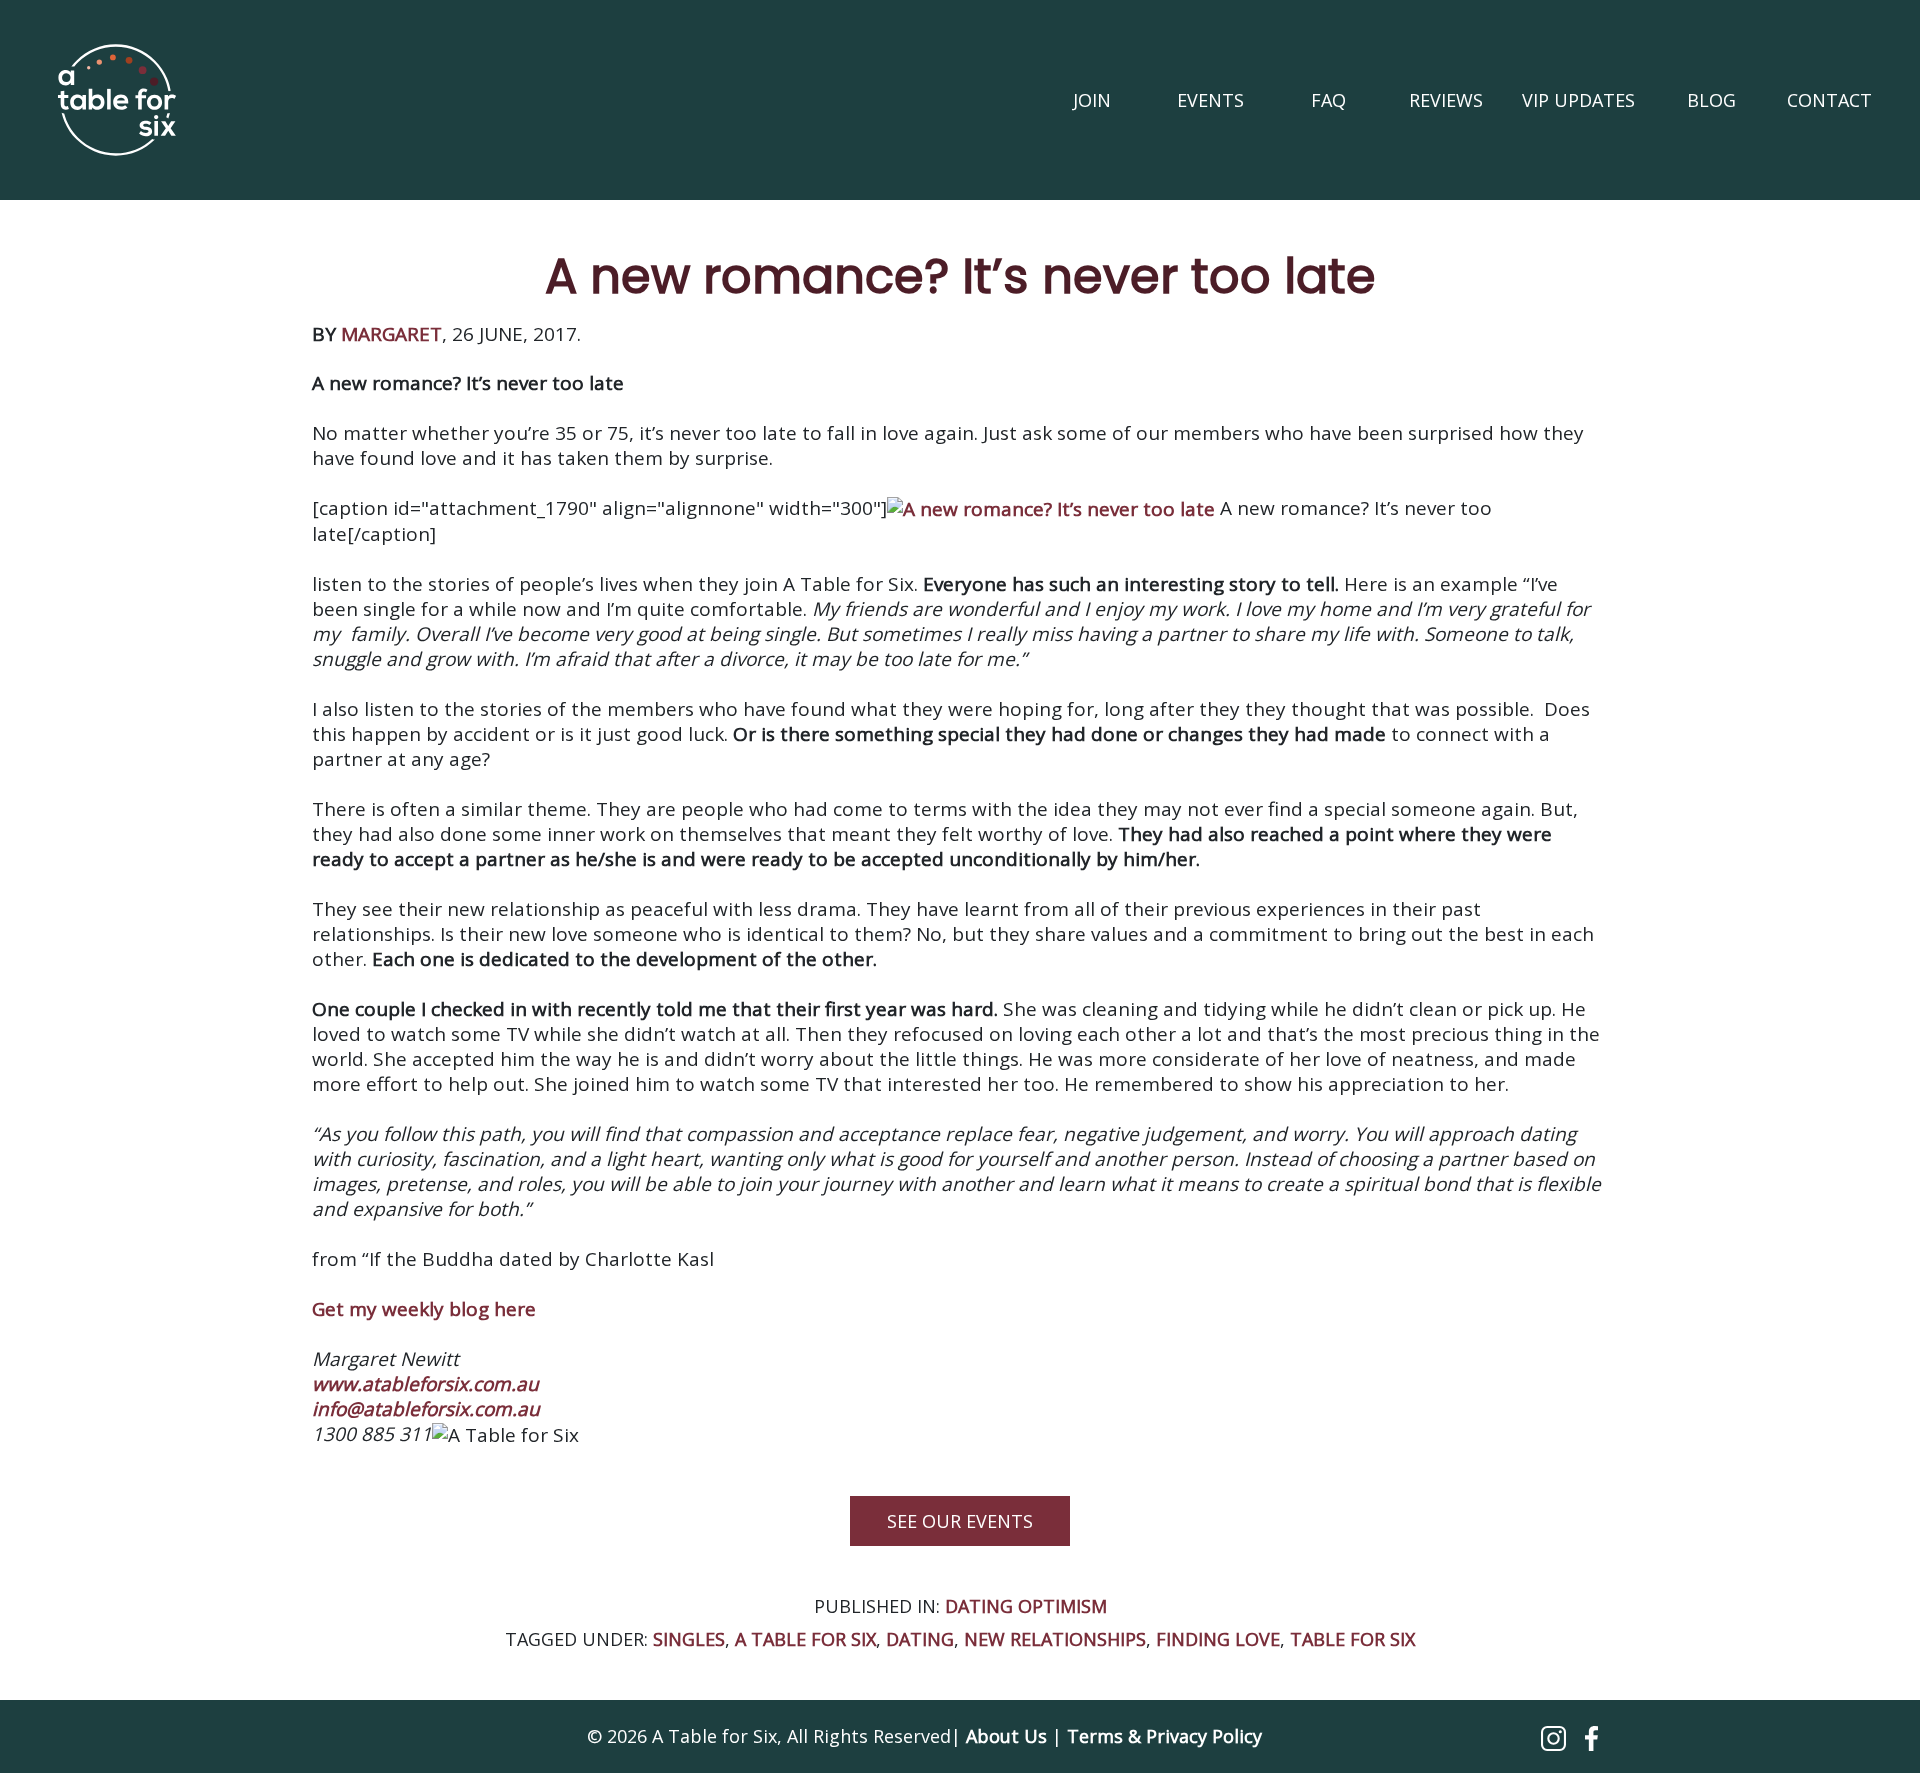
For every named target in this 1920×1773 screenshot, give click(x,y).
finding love (1218, 1639)
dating (920, 1639)
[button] (1556, 1736)
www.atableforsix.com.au (425, 1384)
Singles (689, 1639)
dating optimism (1026, 1606)
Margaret (391, 334)
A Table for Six (805, 1639)
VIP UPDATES (1578, 100)
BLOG (1711, 100)
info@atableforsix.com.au (426, 1409)
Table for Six (1352, 1639)
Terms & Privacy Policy (1164, 1736)
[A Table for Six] (117, 100)
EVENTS (1210, 100)
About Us (1006, 1736)
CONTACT (1829, 100)
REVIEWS (1446, 100)
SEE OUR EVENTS (960, 1521)
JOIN (1092, 100)
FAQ (1328, 100)
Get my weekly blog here (424, 1309)
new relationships (1055, 1639)
